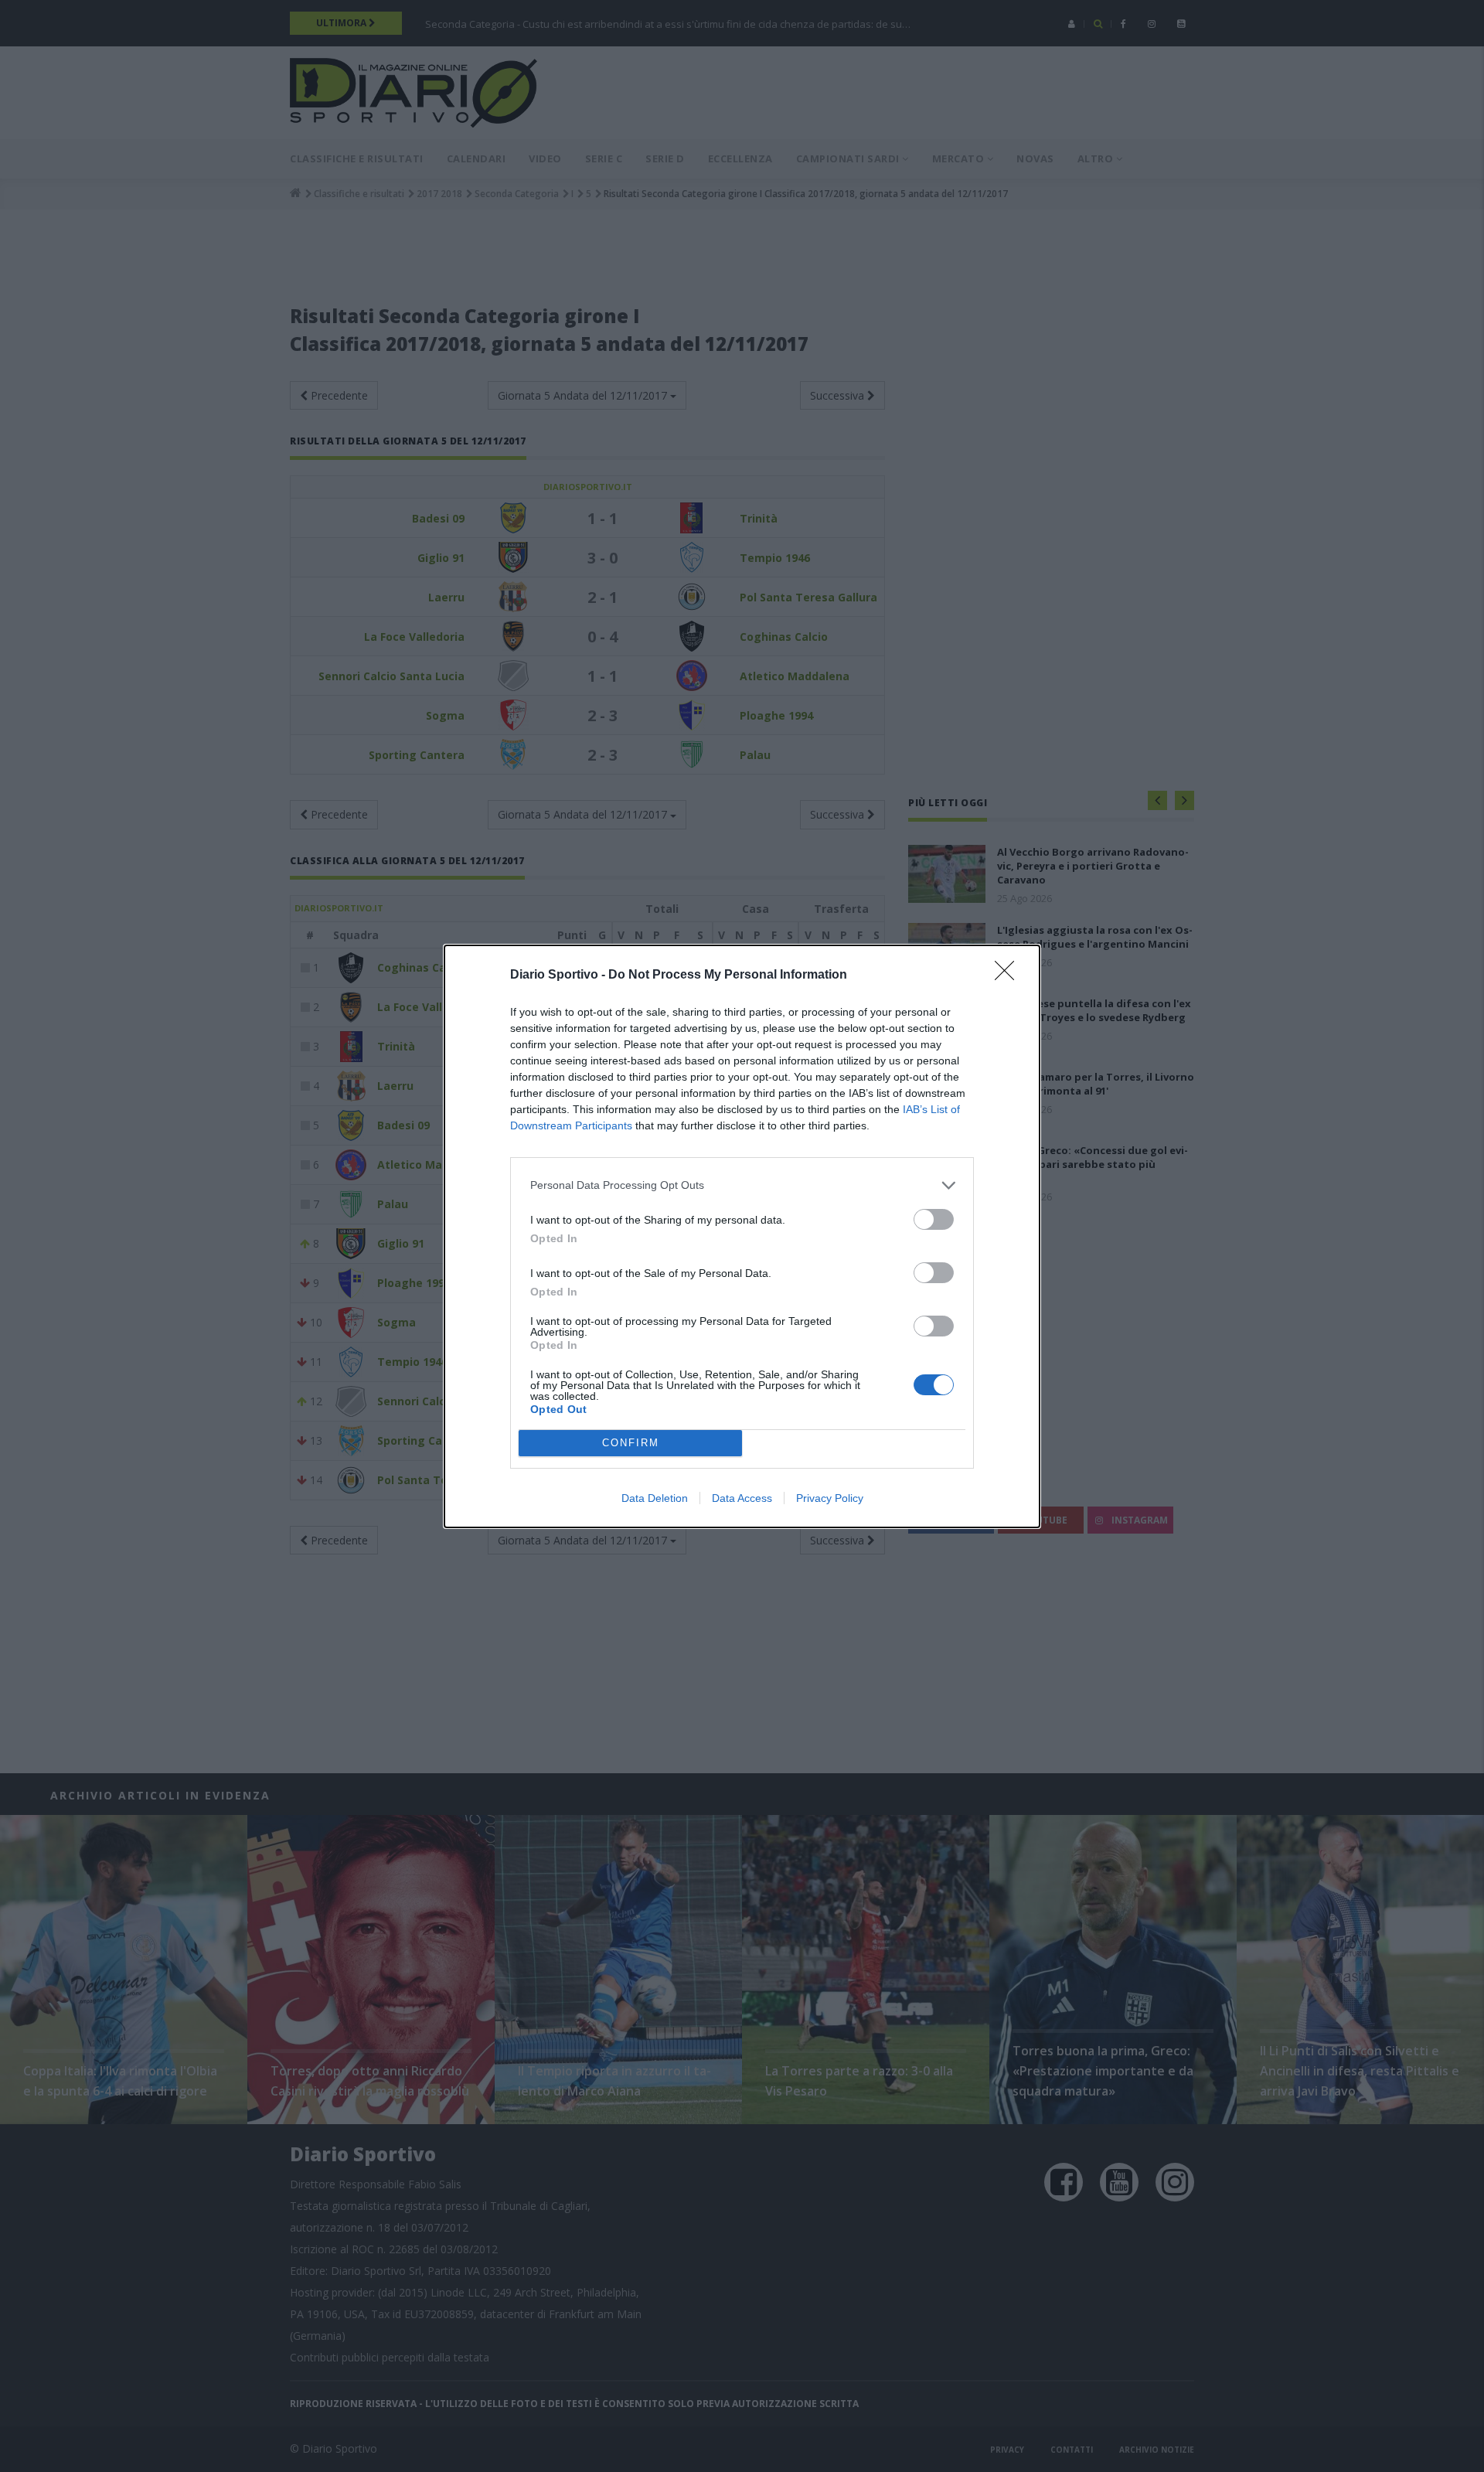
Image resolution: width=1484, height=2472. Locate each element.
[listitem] (742, 1185)
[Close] (1009, 976)
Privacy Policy (830, 1498)
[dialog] (742, 1236)
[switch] (934, 1219)
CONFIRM (631, 1443)
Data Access (742, 1498)
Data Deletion (655, 1498)
